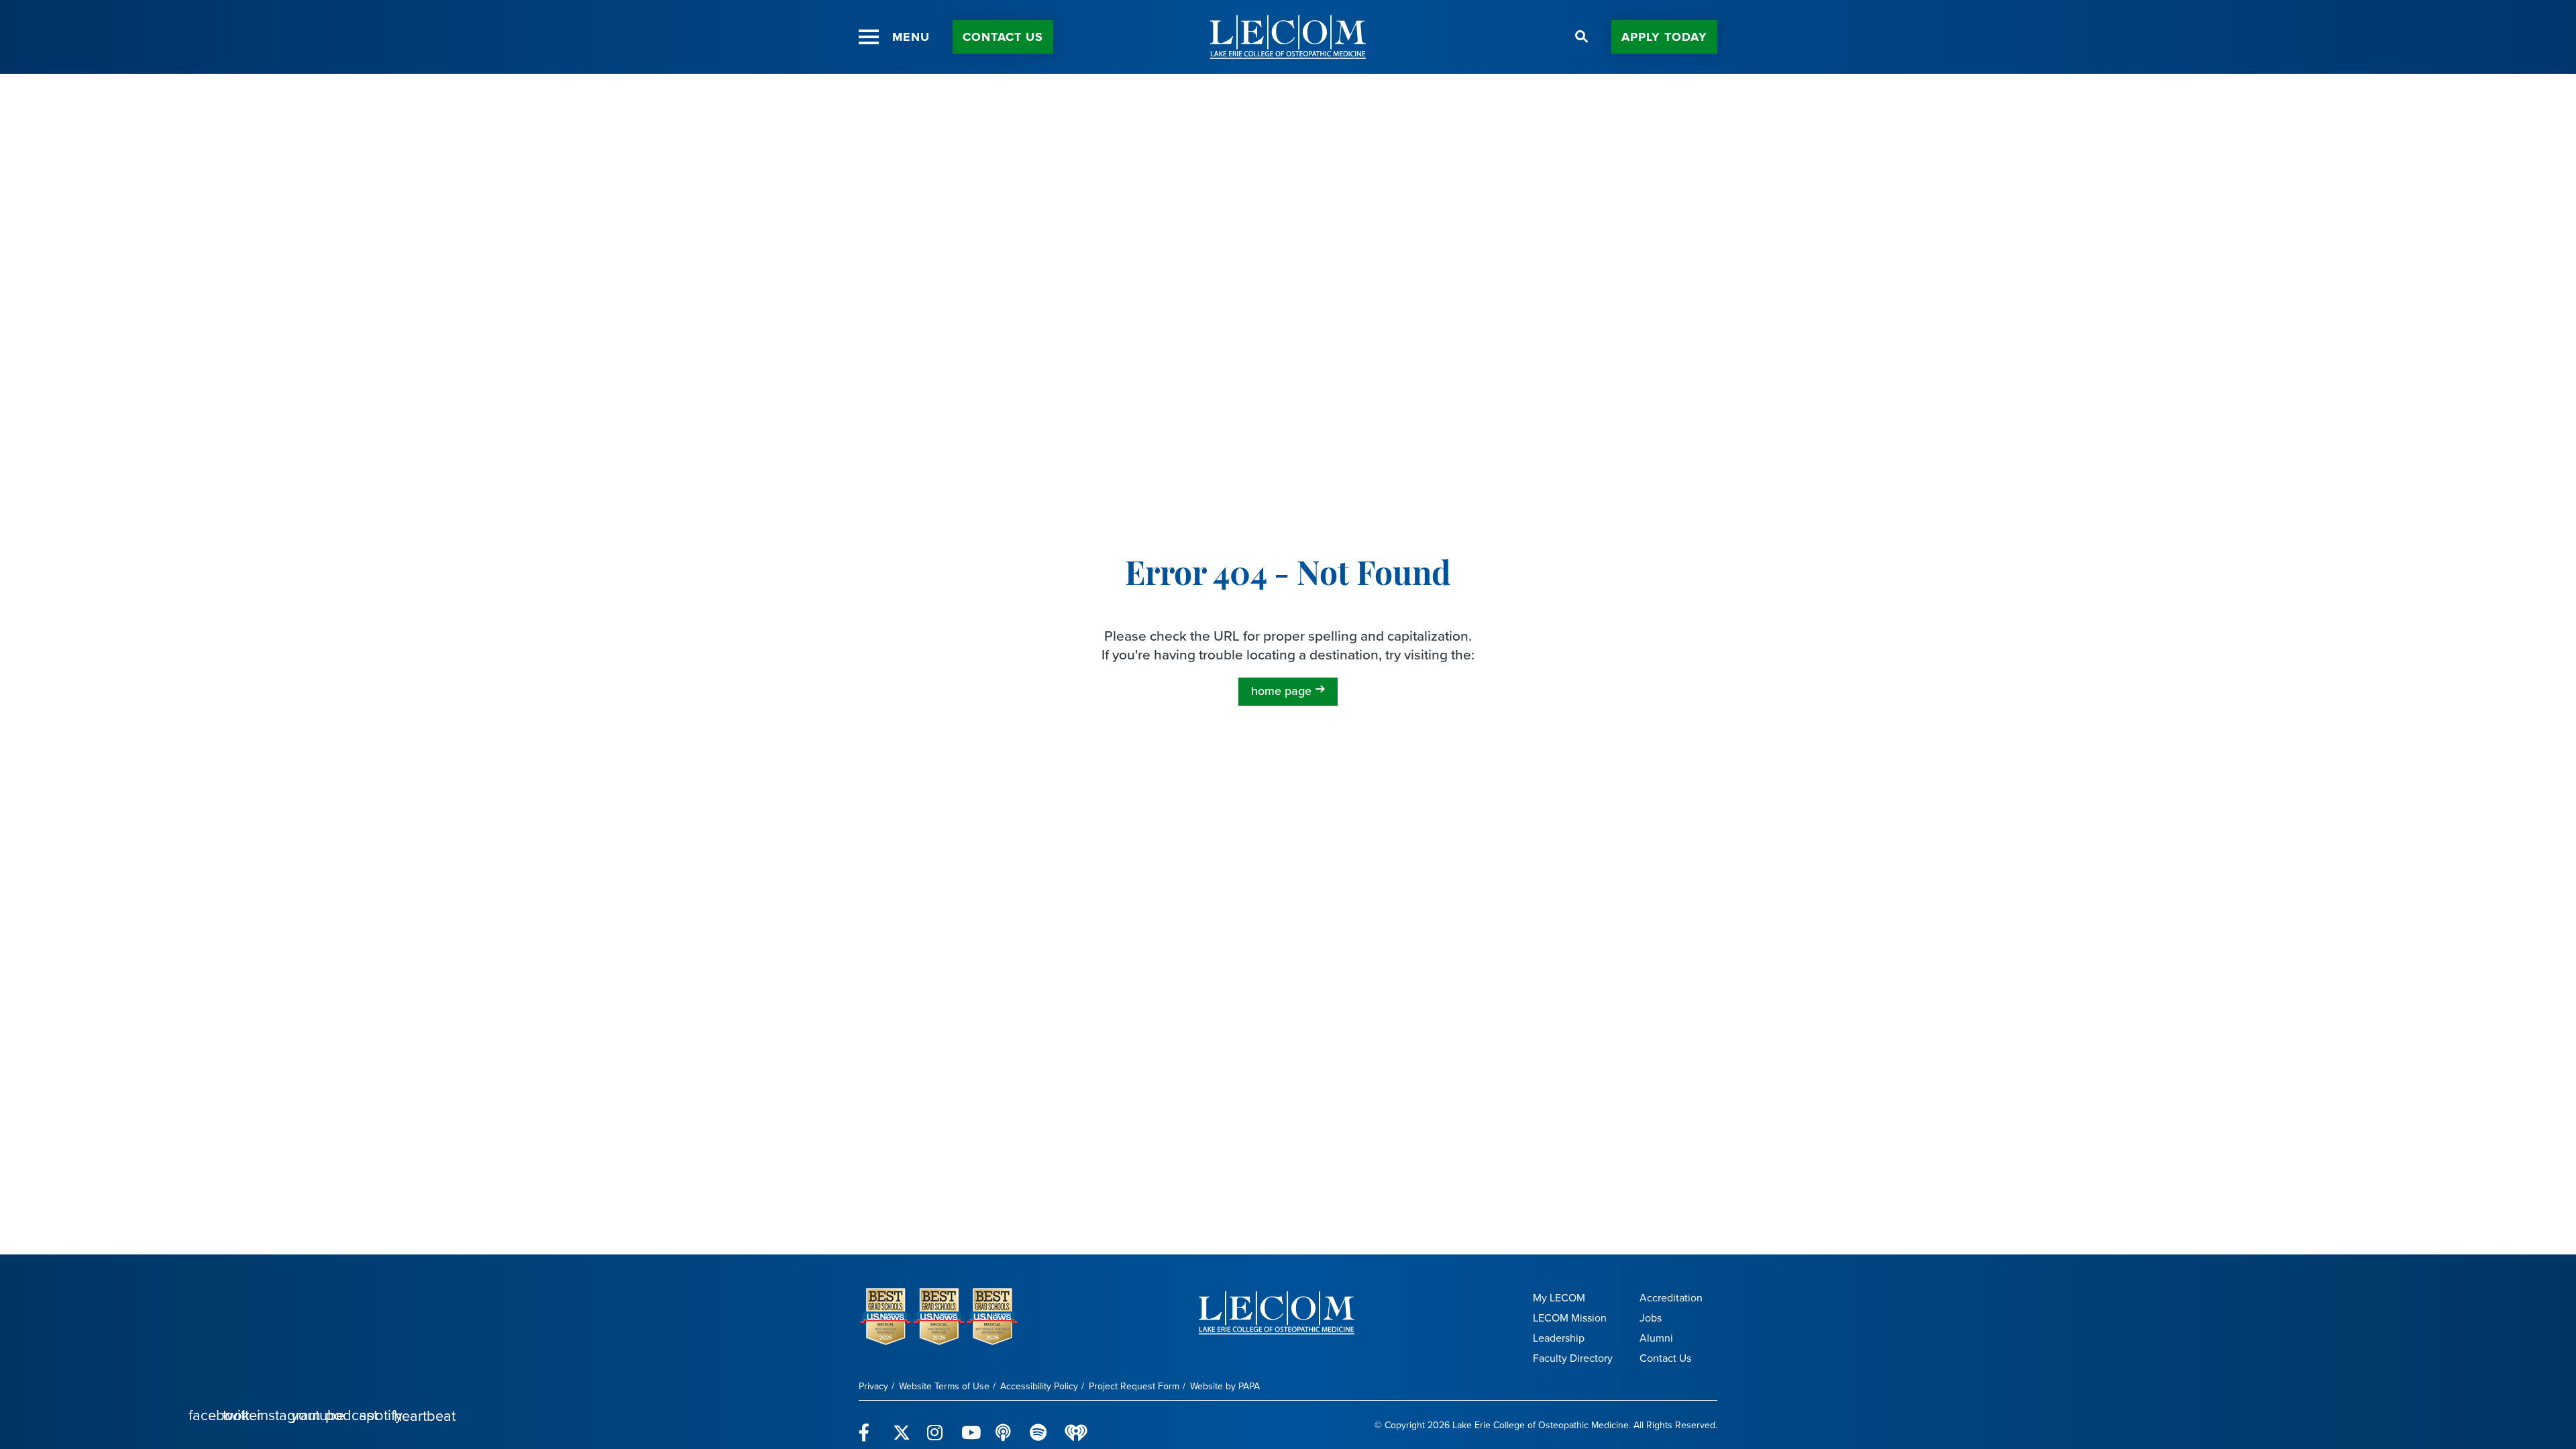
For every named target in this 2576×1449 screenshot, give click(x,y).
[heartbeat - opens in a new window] (1076, 1425)
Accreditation (1671, 1298)
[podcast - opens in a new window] (1005, 1425)
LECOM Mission (1570, 1318)
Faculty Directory (1573, 1358)
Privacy (873, 1386)
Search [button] (1582, 37)
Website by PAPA (1225, 1386)
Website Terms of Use (944, 1386)
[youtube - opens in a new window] (970, 1425)
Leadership (1559, 1338)
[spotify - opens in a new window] (1039, 1425)
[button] (869, 37)
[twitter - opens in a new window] (902, 1425)
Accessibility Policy (1039, 1386)
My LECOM (1559, 1298)
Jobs (1651, 1318)
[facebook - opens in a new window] (868, 1425)
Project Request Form (1134, 1386)
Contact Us (1665, 1358)
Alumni (1656, 1338)
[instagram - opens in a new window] (936, 1425)
